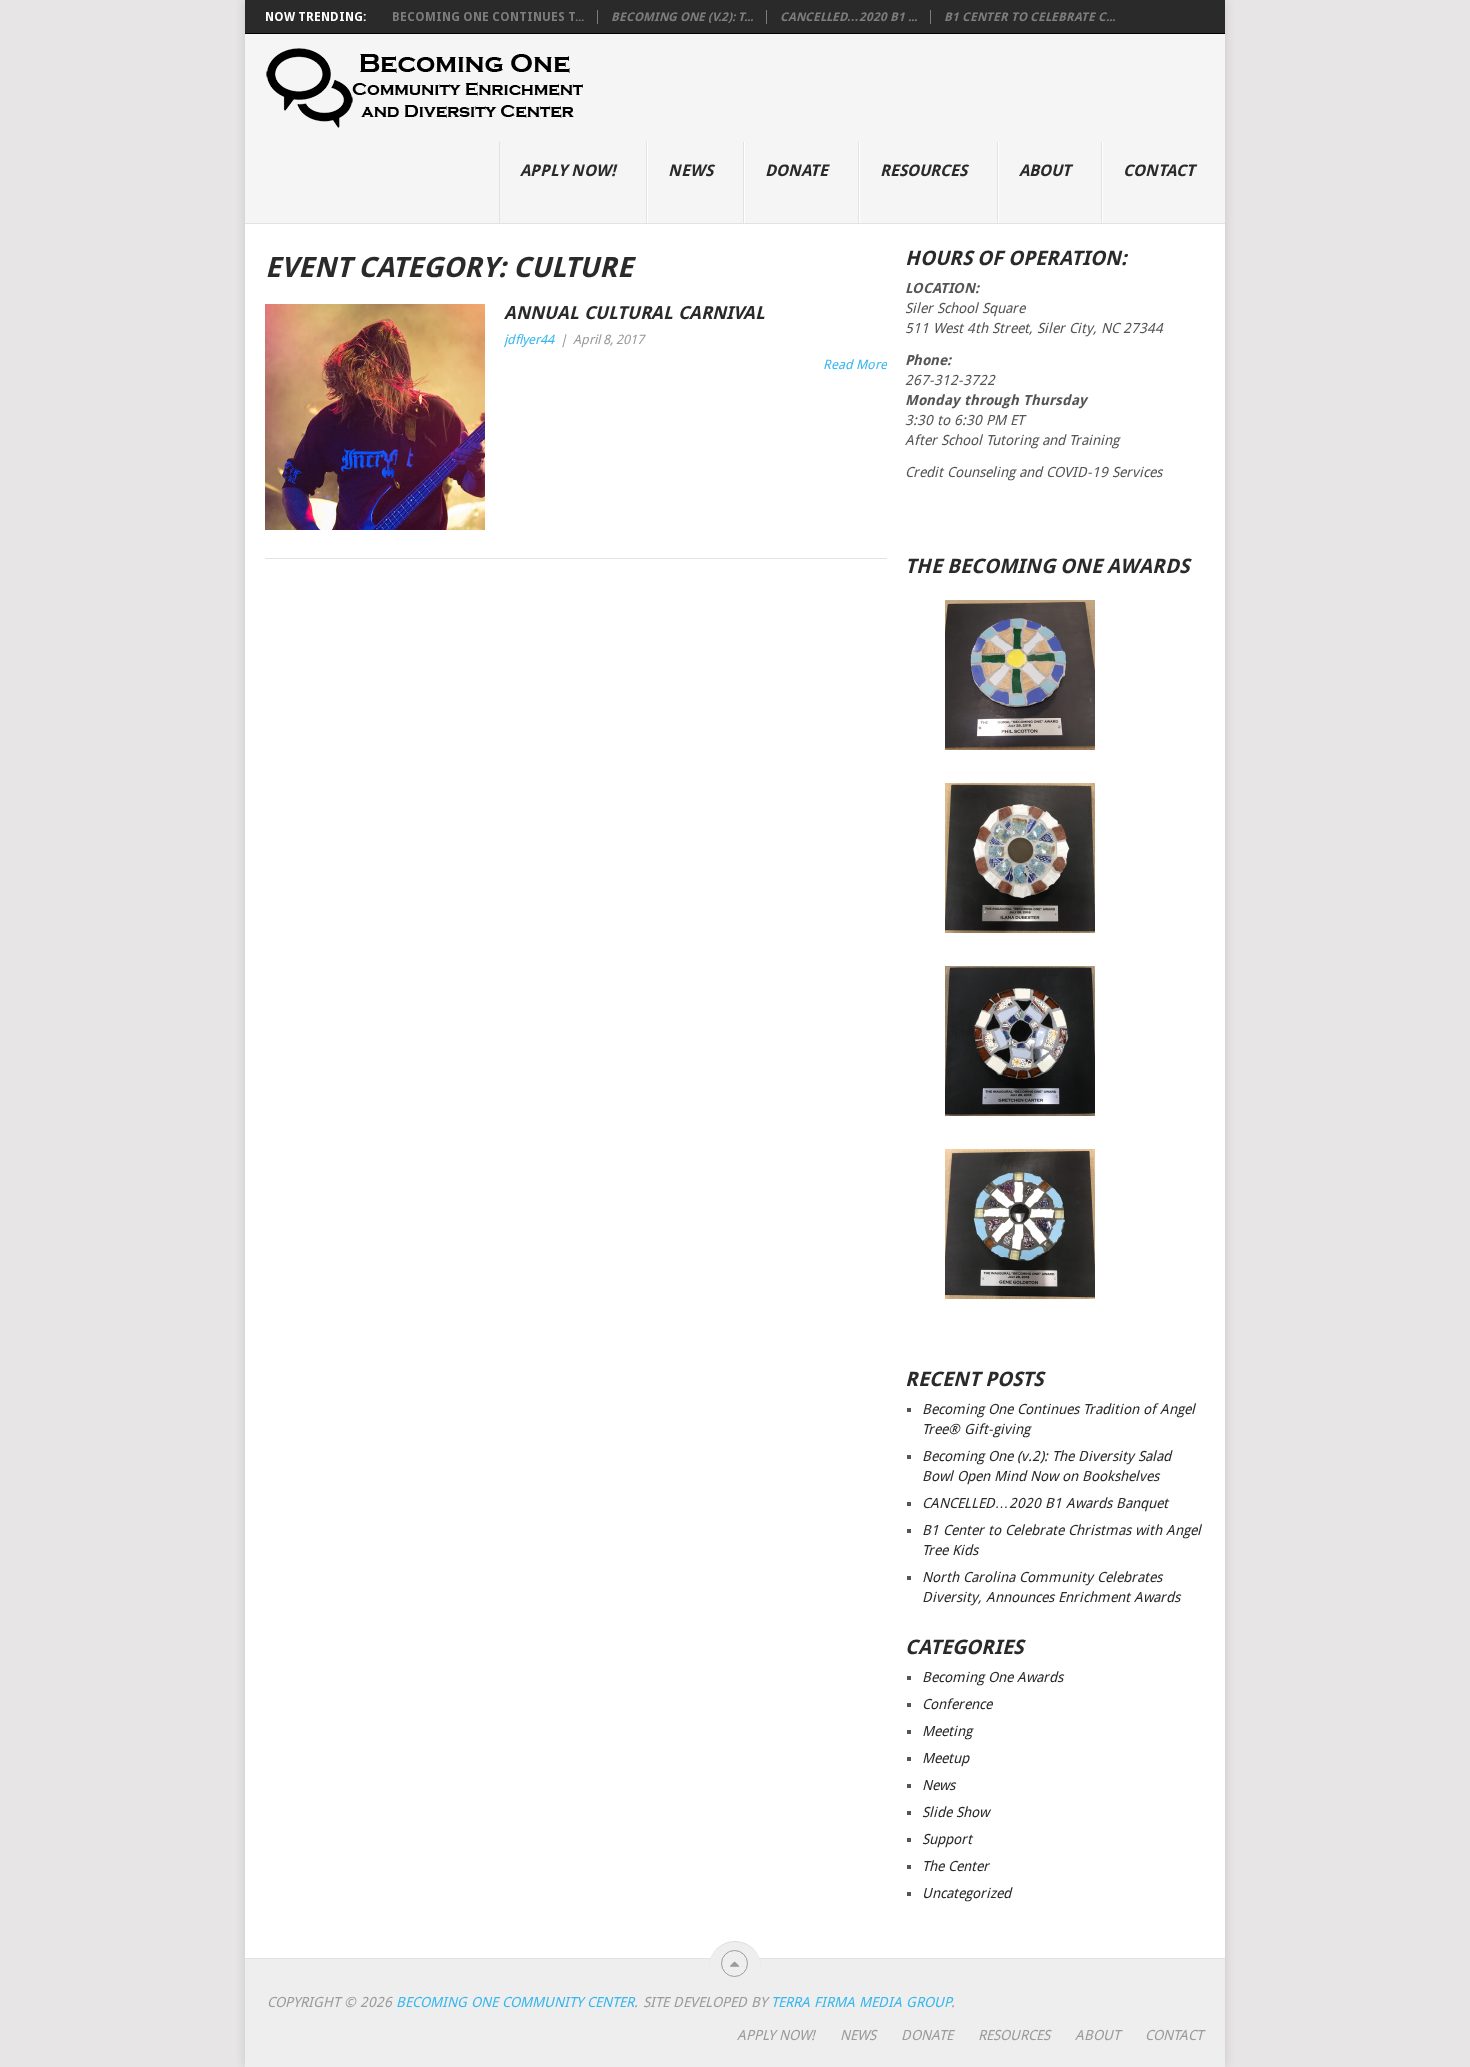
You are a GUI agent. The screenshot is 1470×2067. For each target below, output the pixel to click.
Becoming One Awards (992, 1677)
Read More (855, 364)
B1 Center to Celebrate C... (1029, 17)
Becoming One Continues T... (488, 17)
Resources (923, 170)
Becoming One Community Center (515, 2002)
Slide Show (955, 1812)
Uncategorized (966, 1893)
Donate (796, 170)
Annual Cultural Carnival (634, 312)
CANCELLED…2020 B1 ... (848, 17)
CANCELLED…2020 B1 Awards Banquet (1045, 1503)
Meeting (947, 1731)
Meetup (945, 1758)
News (690, 170)
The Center (955, 1866)
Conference (957, 1704)
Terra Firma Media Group (861, 2002)
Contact (1159, 170)
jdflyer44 (529, 339)
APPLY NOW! (568, 170)
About (1045, 170)
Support (947, 1839)
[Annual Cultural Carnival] (375, 417)
